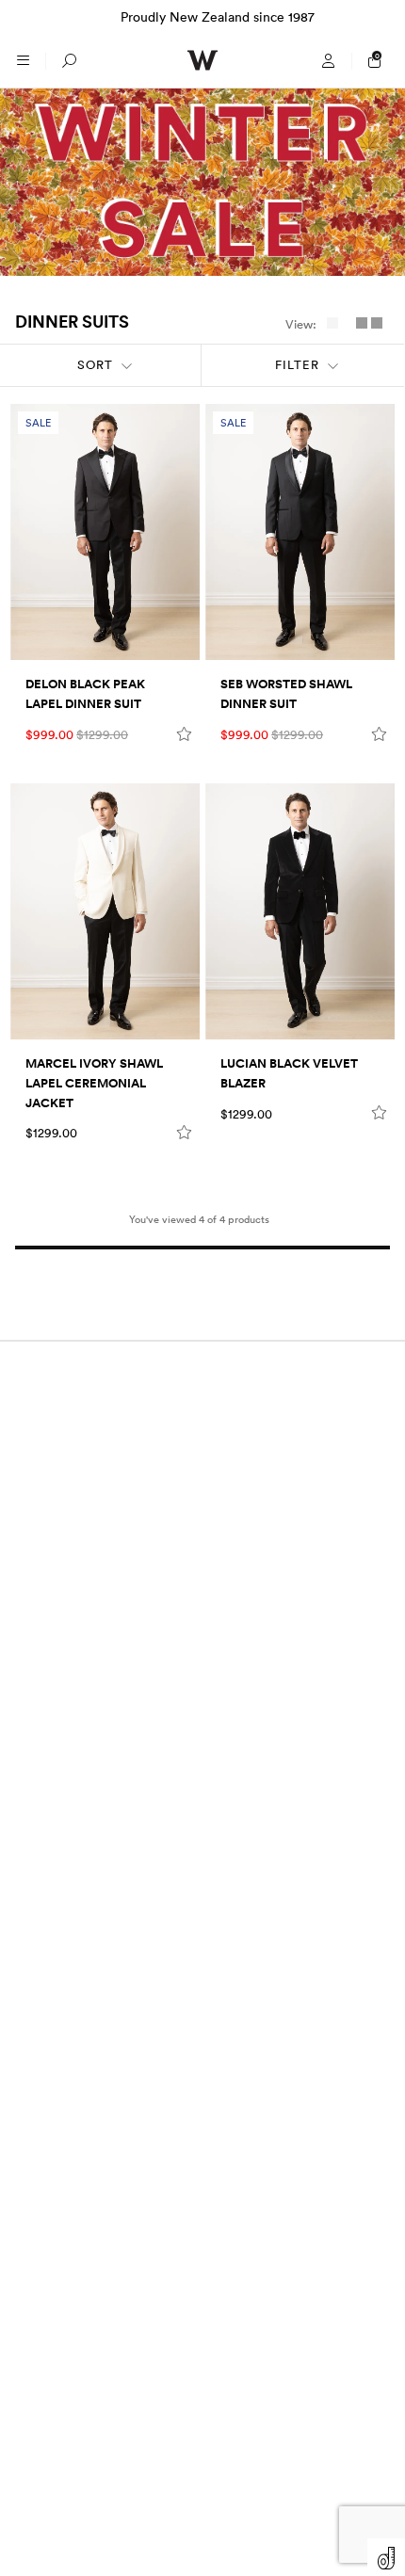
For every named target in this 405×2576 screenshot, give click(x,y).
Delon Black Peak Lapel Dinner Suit (85, 694)
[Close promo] (381, 17)
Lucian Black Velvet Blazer (289, 1074)
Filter (297, 365)
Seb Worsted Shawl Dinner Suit (286, 694)
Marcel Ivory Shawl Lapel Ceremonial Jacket (94, 1084)
